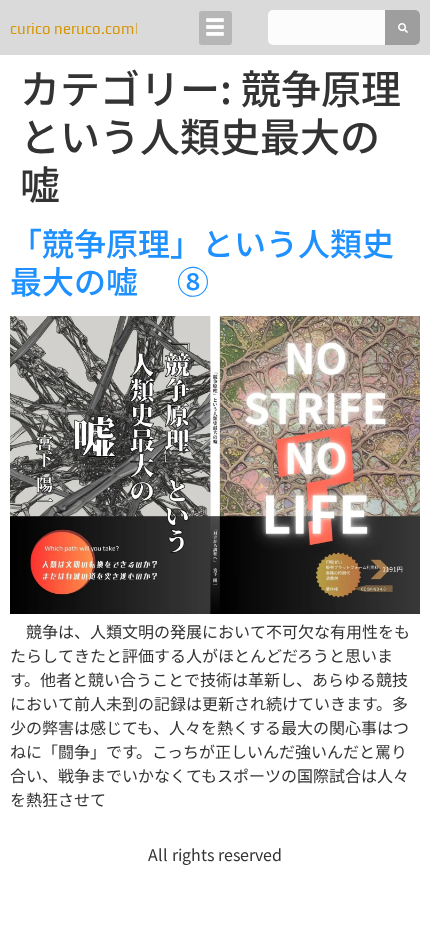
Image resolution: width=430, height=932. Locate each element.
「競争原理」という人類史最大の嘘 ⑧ (202, 261)
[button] (215, 28)
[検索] (402, 27)
